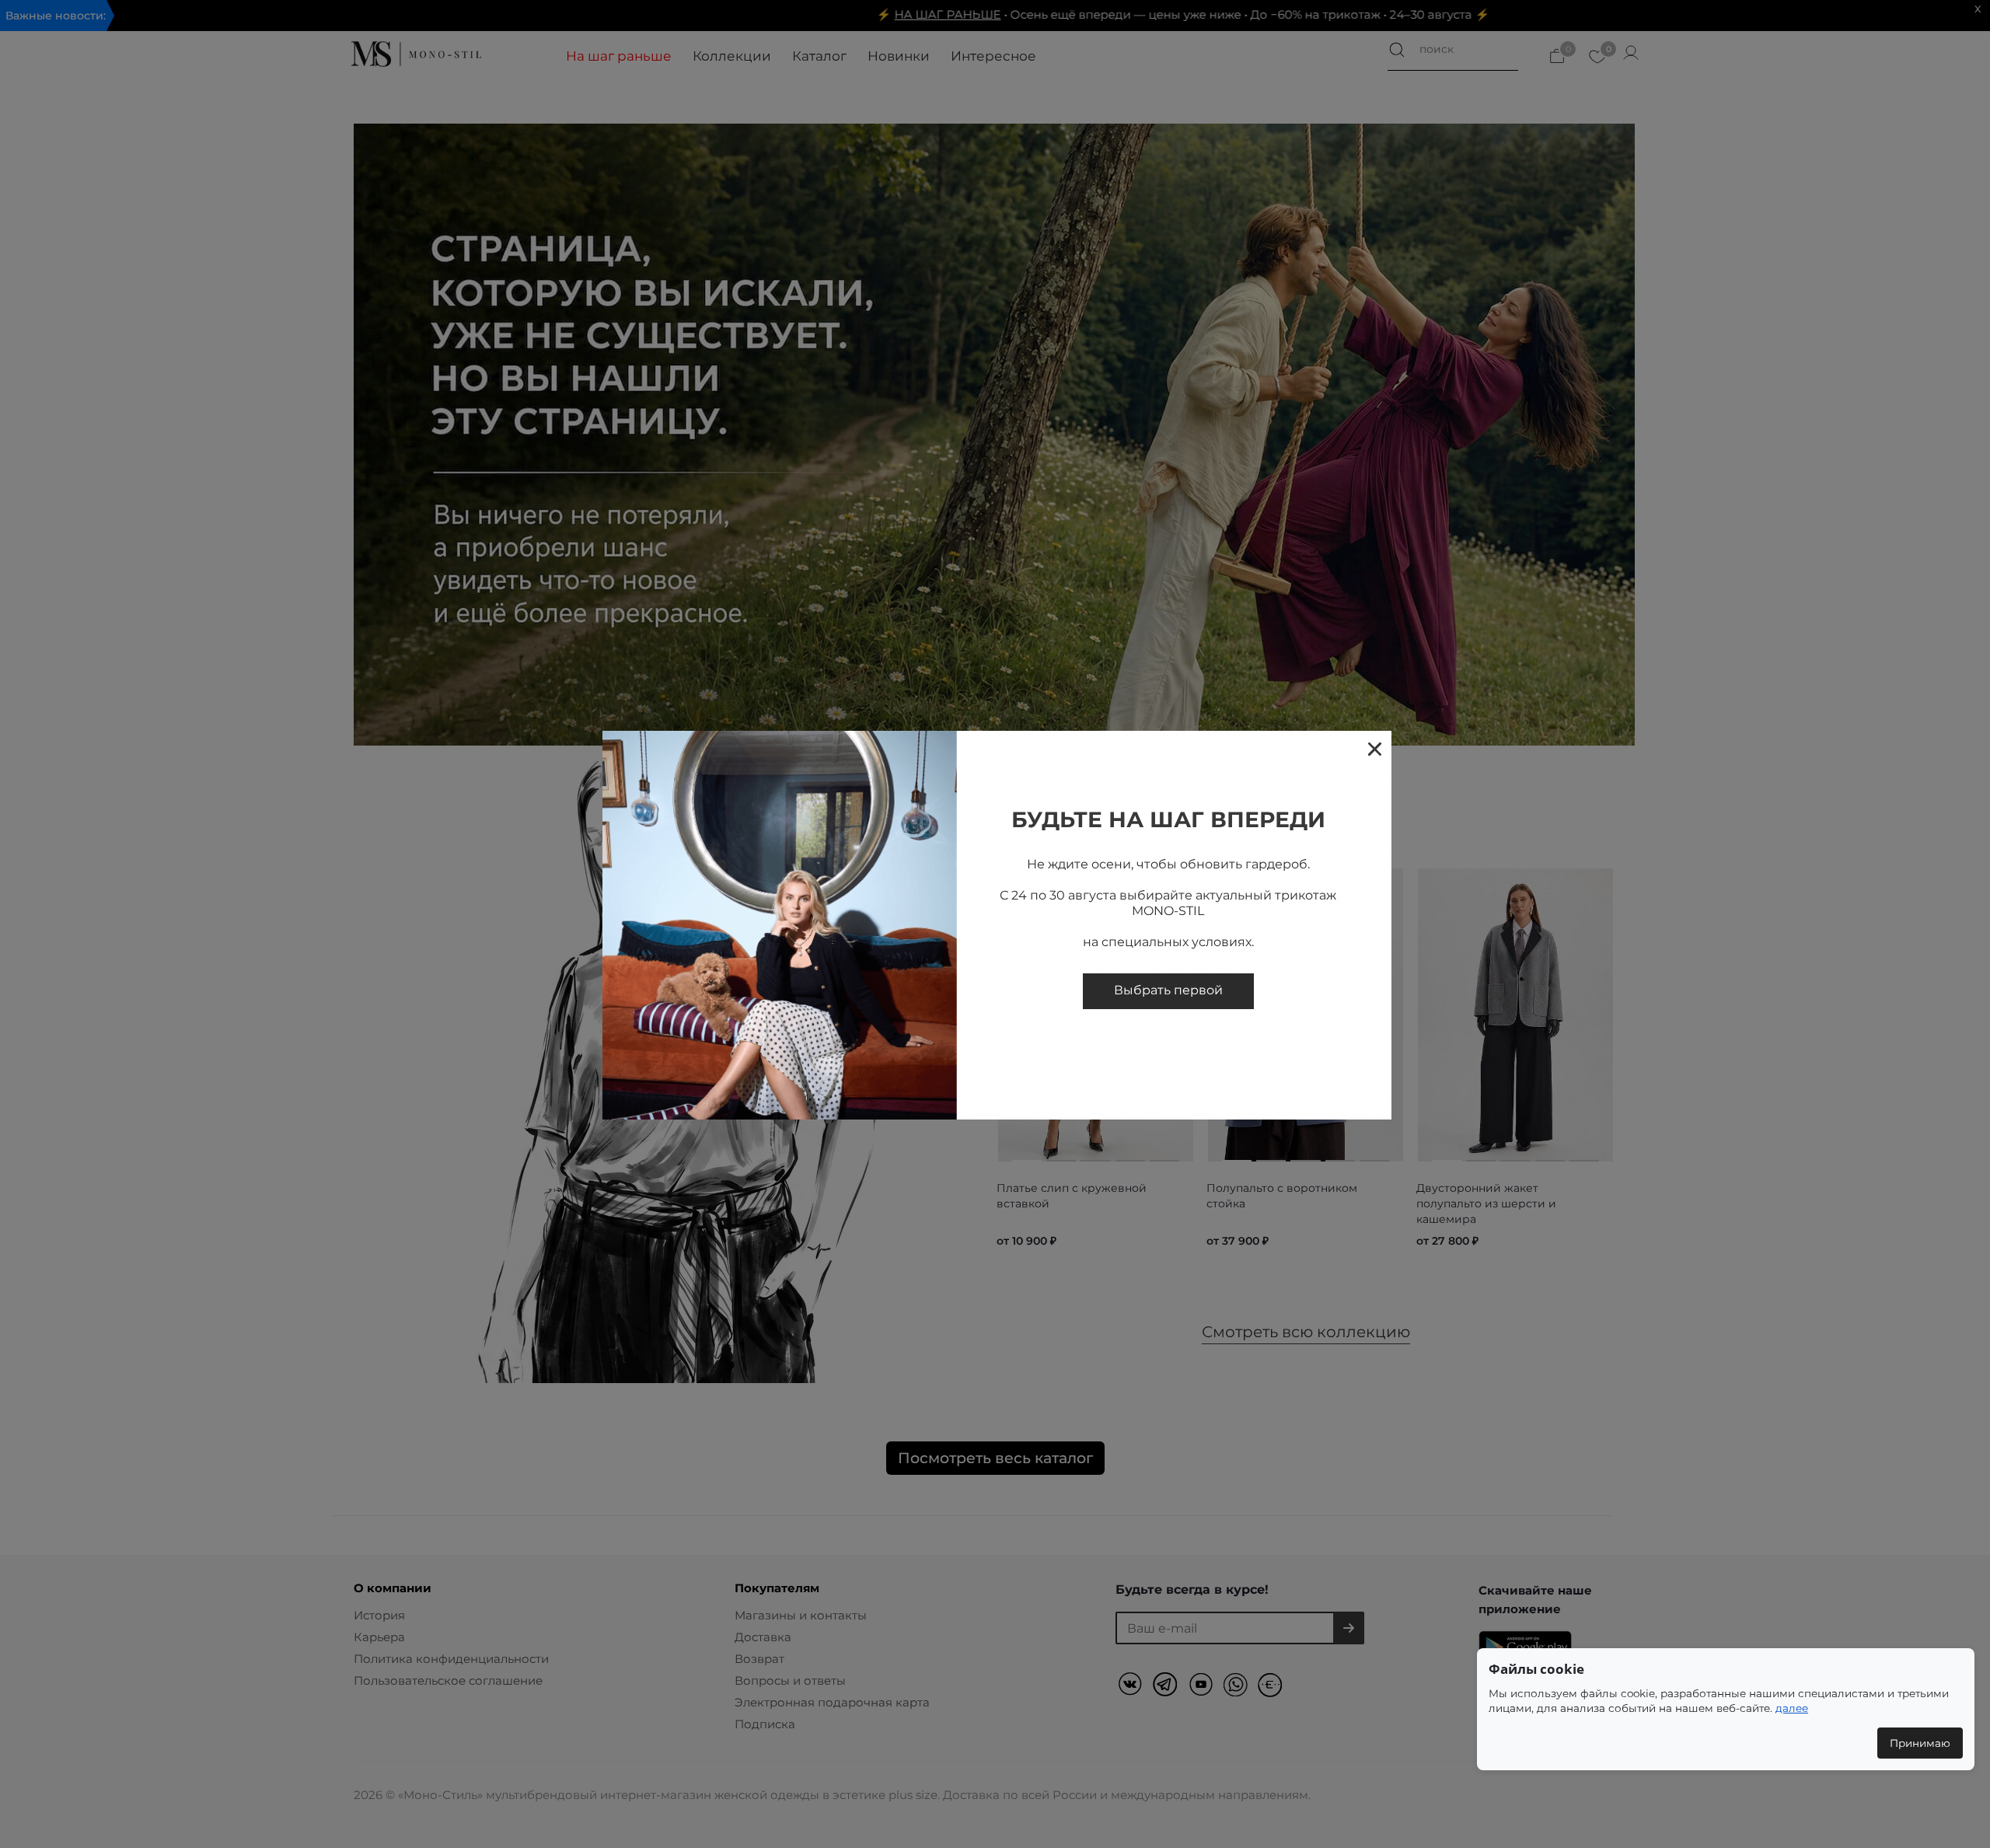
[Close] (1374, 748)
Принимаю (1920, 1743)
